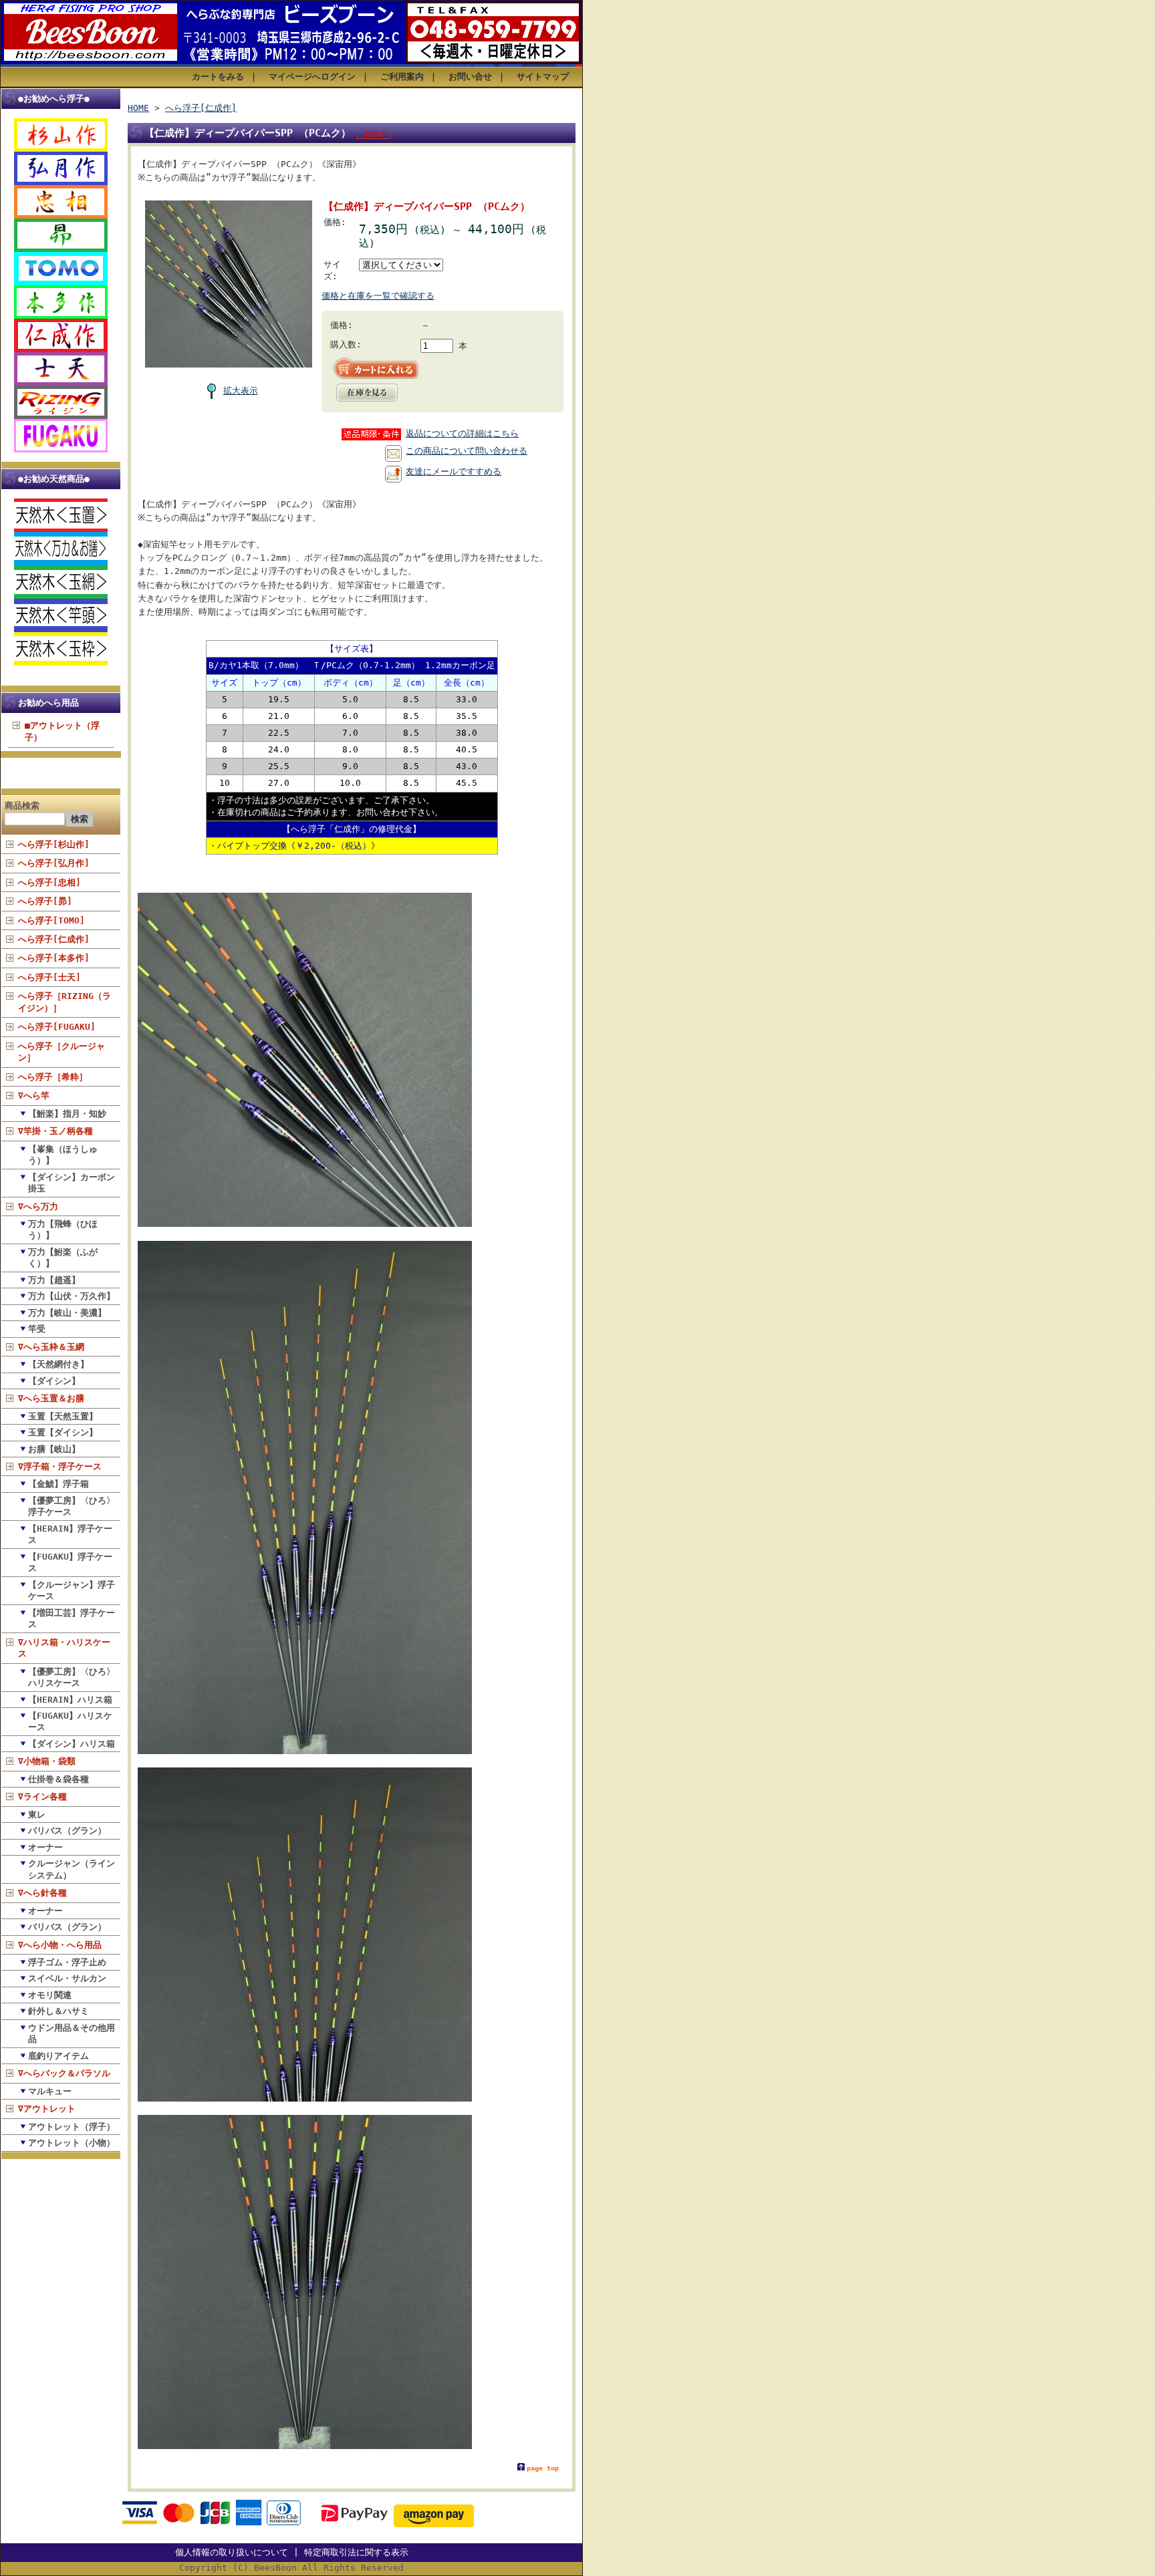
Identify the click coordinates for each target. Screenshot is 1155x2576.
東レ (37, 1815)
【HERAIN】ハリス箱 (70, 1700)
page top (543, 2468)
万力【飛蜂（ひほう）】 (63, 1230)
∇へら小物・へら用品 (60, 1945)
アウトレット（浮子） (72, 2127)
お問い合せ (470, 77)
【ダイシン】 (54, 1381)
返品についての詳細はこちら (462, 433)
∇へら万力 (38, 1206)
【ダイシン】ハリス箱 (72, 1744)
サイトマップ (543, 77)
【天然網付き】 (58, 1364)
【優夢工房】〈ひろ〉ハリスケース (72, 1677)
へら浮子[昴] (45, 901)
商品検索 (22, 806)
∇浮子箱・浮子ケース (60, 1466)
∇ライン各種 (42, 1797)
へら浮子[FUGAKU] (57, 1027)
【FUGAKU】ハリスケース (70, 1721)
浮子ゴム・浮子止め (67, 1962)
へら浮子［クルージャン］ (61, 1052)
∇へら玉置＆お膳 (51, 1398)
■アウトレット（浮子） (62, 731)
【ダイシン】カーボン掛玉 (72, 1183)
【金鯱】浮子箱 (58, 1484)
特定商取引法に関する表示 (356, 2552)
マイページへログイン (312, 77)
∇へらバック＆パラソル (64, 2073)
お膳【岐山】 (54, 1449)
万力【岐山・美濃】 (67, 1313)
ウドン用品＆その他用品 (72, 2033)
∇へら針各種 (42, 1893)
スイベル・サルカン (67, 1978)
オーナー (45, 1847)
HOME (138, 108)
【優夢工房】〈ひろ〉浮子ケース (72, 1506)
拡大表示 (241, 391)
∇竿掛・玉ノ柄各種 (55, 1131)
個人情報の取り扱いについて (232, 2552)
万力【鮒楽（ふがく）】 (63, 1258)
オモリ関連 (50, 1995)
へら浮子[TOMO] (51, 920)
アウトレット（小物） (72, 2143)
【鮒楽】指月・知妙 (67, 1114)
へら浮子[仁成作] (54, 939)
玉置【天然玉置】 (63, 1416)
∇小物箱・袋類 (47, 1761)
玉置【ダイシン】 (63, 1432)
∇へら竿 (34, 1096)
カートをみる (218, 77)
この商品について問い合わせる (467, 451)
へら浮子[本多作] (54, 958)
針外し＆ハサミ (58, 2011)
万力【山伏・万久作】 (72, 1296)
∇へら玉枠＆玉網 (51, 1347)
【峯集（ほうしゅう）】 (63, 1155)
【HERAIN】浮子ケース (70, 1534)
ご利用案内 (402, 77)
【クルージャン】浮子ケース (72, 1590)
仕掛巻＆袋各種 (58, 1779)
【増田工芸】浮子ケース (72, 1618)
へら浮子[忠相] (49, 882)
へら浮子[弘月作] (54, 863)
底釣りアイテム (58, 2056)
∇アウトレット (47, 2109)
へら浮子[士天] (49, 977)
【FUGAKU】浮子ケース (70, 1562)
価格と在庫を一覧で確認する (378, 296)
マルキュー (50, 2091)
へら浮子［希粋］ (53, 1077)
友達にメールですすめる (454, 471)
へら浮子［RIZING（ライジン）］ (65, 1002)
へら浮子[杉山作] (54, 844)
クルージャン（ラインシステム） (72, 1869)
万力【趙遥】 (54, 1280)
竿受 (37, 1329)
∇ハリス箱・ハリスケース (64, 1648)
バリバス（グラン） (67, 1831)
